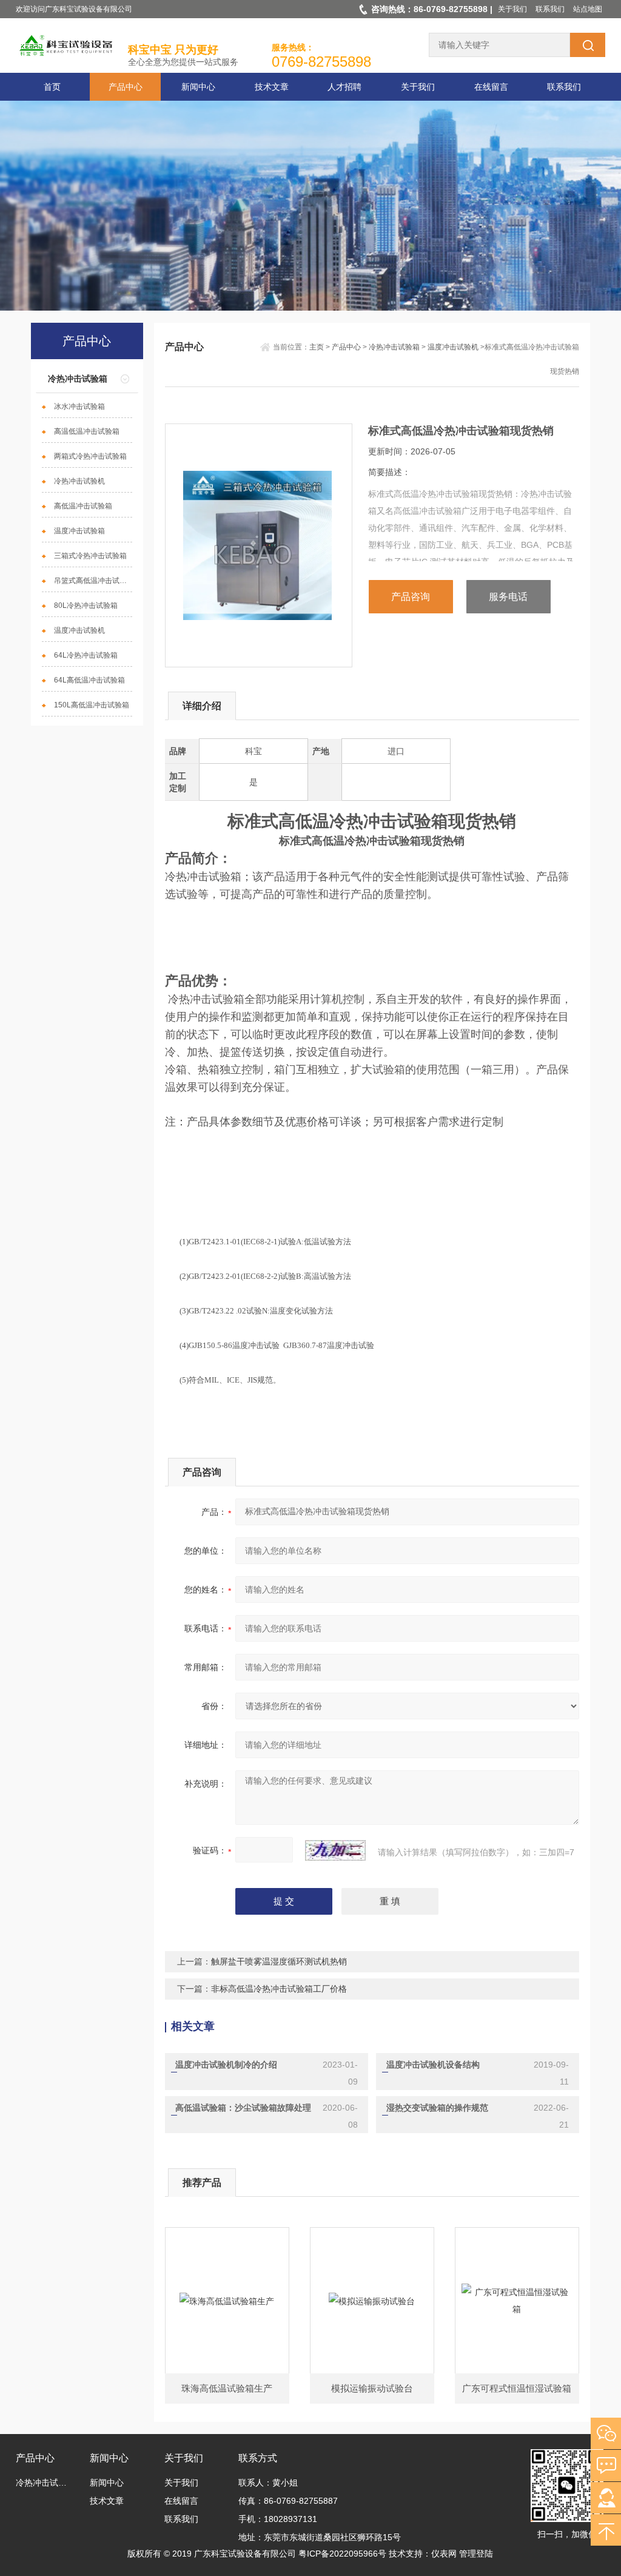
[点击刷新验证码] (335, 1850)
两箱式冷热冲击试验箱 (90, 456)
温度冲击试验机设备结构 (433, 2065)
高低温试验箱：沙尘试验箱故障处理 (243, 2108)
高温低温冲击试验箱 (87, 431)
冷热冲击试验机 (79, 481)
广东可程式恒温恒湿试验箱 (517, 2388)
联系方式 (258, 2458)
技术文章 (272, 87)
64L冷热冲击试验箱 (86, 655)
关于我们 (512, 9)
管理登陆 (476, 2554)
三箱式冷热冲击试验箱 (90, 556)
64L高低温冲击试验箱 (89, 680)
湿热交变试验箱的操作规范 (437, 2108)
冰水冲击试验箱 (79, 406)
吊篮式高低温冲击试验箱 (93, 581)
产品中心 (126, 87)
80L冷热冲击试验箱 (86, 605)
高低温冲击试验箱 (83, 506)
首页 (52, 87)
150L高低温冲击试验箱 (92, 705)
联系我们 (550, 9)
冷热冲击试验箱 (78, 379)
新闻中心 (198, 87)
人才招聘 (344, 87)
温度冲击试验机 (79, 630)
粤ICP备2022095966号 (342, 2554)
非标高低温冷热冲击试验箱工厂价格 (279, 1989)
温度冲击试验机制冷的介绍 (226, 2065)
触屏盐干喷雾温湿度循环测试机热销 (279, 1961)
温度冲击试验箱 (79, 531)
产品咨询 (411, 597)
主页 (317, 347)
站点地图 (588, 9)
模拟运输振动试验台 (372, 2388)
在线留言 (491, 87)
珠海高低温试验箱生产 (227, 2388)
